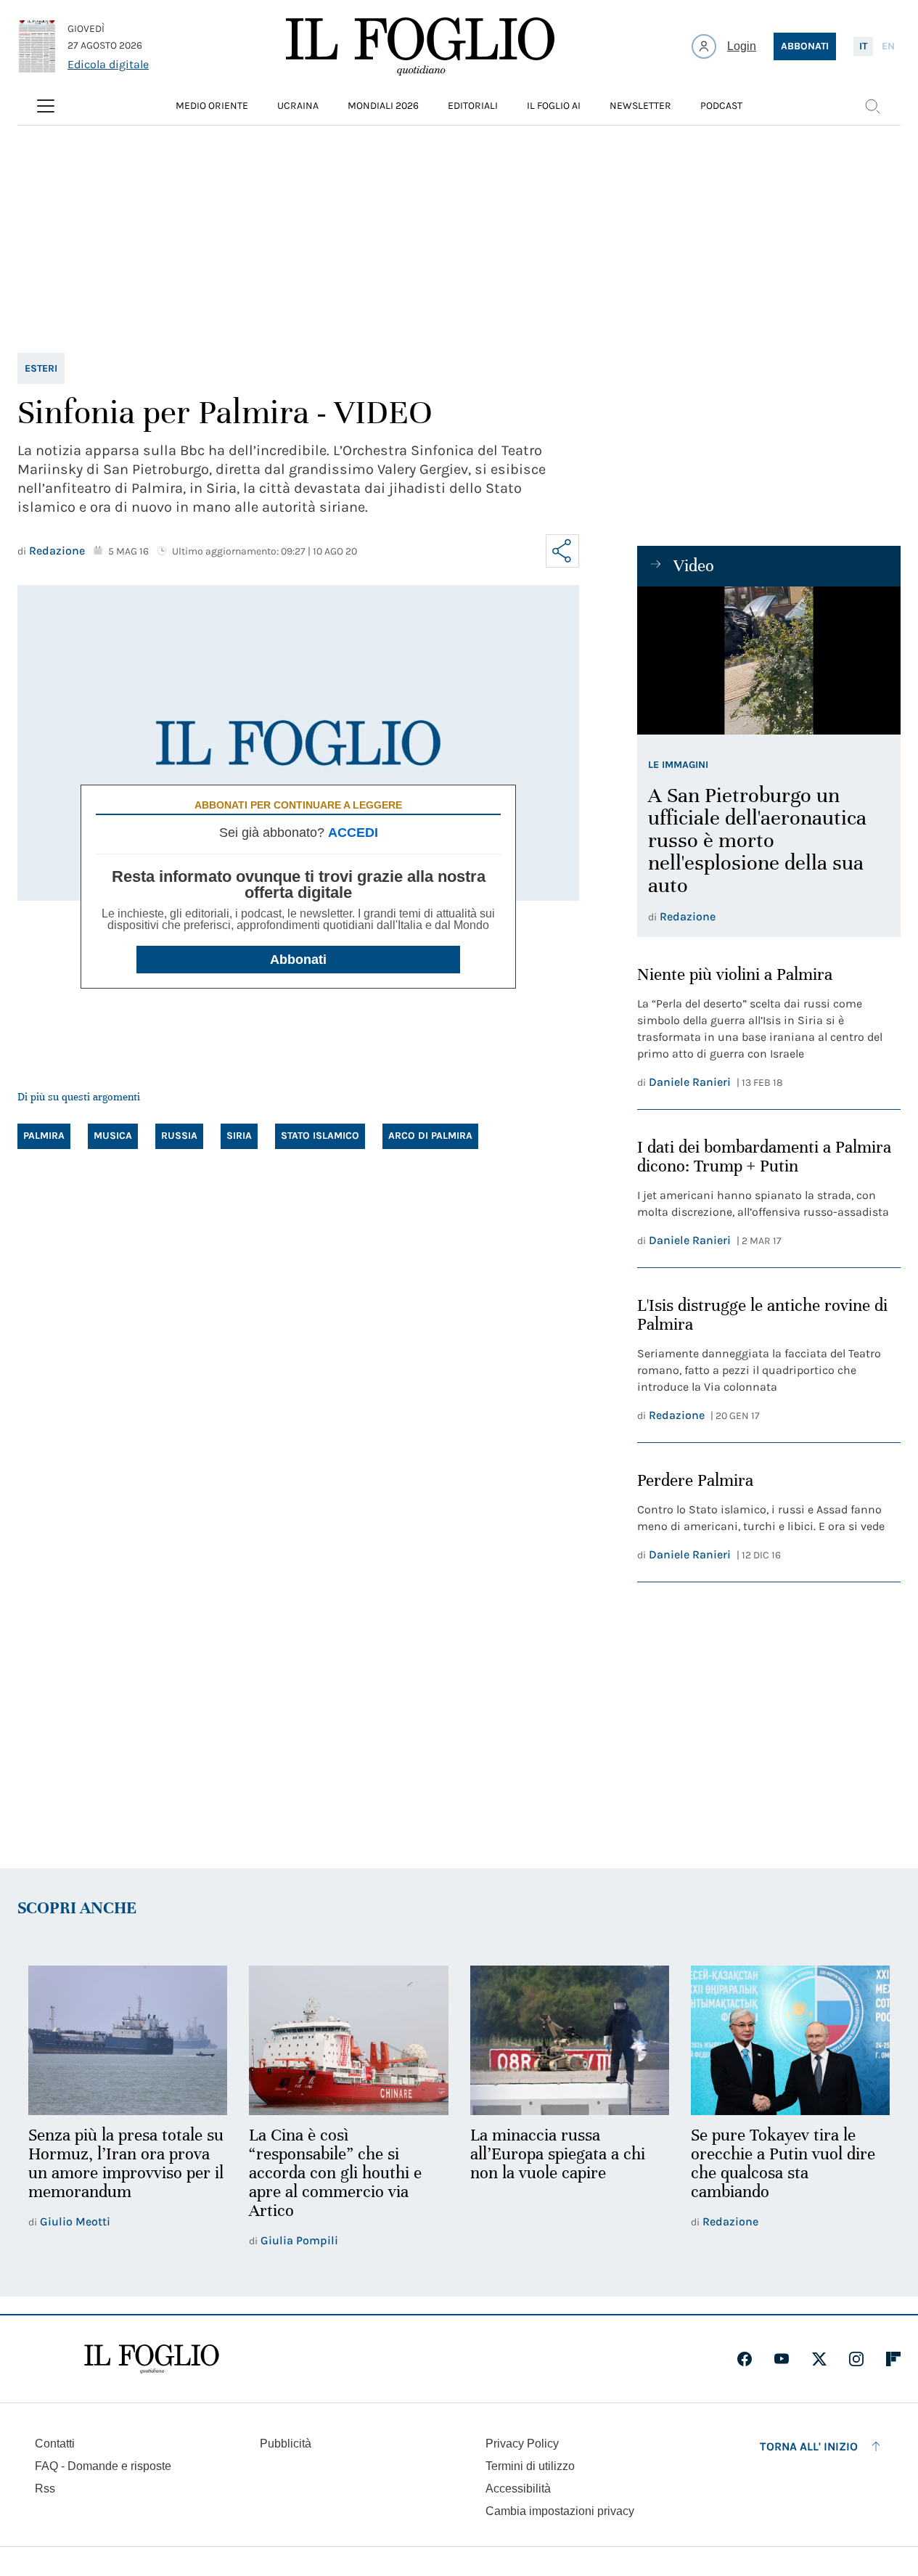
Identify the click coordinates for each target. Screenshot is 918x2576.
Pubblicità (286, 2444)
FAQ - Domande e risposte (103, 2466)
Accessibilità (518, 2489)
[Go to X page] (819, 2359)
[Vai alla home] (420, 46)
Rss (45, 2489)
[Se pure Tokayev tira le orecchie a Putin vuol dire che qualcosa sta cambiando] (790, 2040)
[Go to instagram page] (856, 2359)
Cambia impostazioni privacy (560, 2511)
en (888, 46)
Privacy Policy (522, 2444)
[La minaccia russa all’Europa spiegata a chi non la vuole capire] (570, 2040)
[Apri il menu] (46, 106)
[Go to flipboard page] (893, 2359)
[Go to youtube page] (782, 2359)
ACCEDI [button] (353, 833)
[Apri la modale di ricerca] (872, 106)
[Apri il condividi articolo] (562, 551)
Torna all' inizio (809, 2446)
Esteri (41, 368)
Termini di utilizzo (530, 2466)
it (863, 46)
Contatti (55, 2444)
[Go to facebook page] (745, 2359)
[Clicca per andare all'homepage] (152, 2359)
